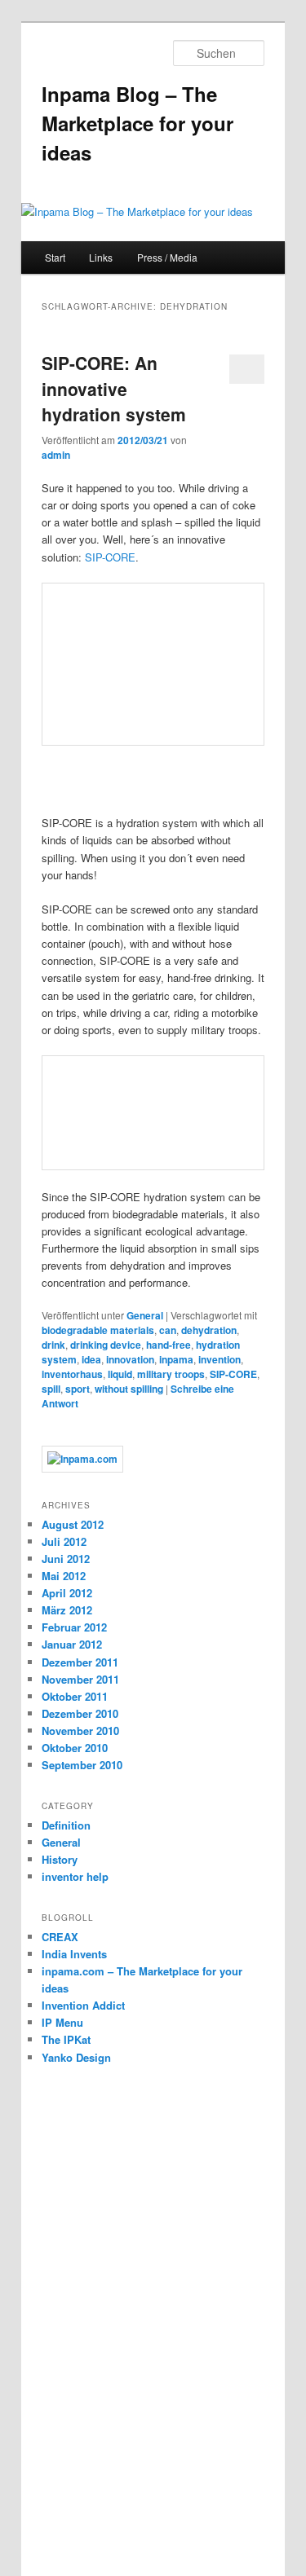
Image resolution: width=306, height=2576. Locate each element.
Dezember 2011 (80, 1662)
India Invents (74, 1954)
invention (220, 1359)
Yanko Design (76, 2057)
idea (91, 1359)
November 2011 (80, 1679)
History (60, 1859)
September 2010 (82, 1765)
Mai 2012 (64, 1576)
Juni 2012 (66, 1559)
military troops (171, 1374)
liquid (120, 1374)
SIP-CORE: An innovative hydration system (114, 388)
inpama (176, 1359)
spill (51, 1389)
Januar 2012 (72, 1644)
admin (56, 455)
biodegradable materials (98, 1330)
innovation (130, 1359)
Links (101, 257)
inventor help (75, 1876)
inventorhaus (72, 1374)
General (145, 1315)
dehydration (209, 1330)
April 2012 (67, 1593)
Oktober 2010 (75, 1748)
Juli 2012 (64, 1541)
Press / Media (167, 257)
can (168, 1330)
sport (78, 1389)
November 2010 (80, 1731)
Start (55, 257)
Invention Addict (83, 2005)
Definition (66, 1825)
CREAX (60, 1937)
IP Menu (62, 2022)
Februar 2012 (74, 1627)
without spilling (129, 1389)
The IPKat (66, 2039)
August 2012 (73, 1524)
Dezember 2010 (80, 1713)
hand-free (169, 1345)
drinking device (106, 1345)
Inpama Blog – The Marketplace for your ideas (137, 123)
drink (53, 1345)
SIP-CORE (110, 557)
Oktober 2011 (75, 1696)
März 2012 (67, 1610)
